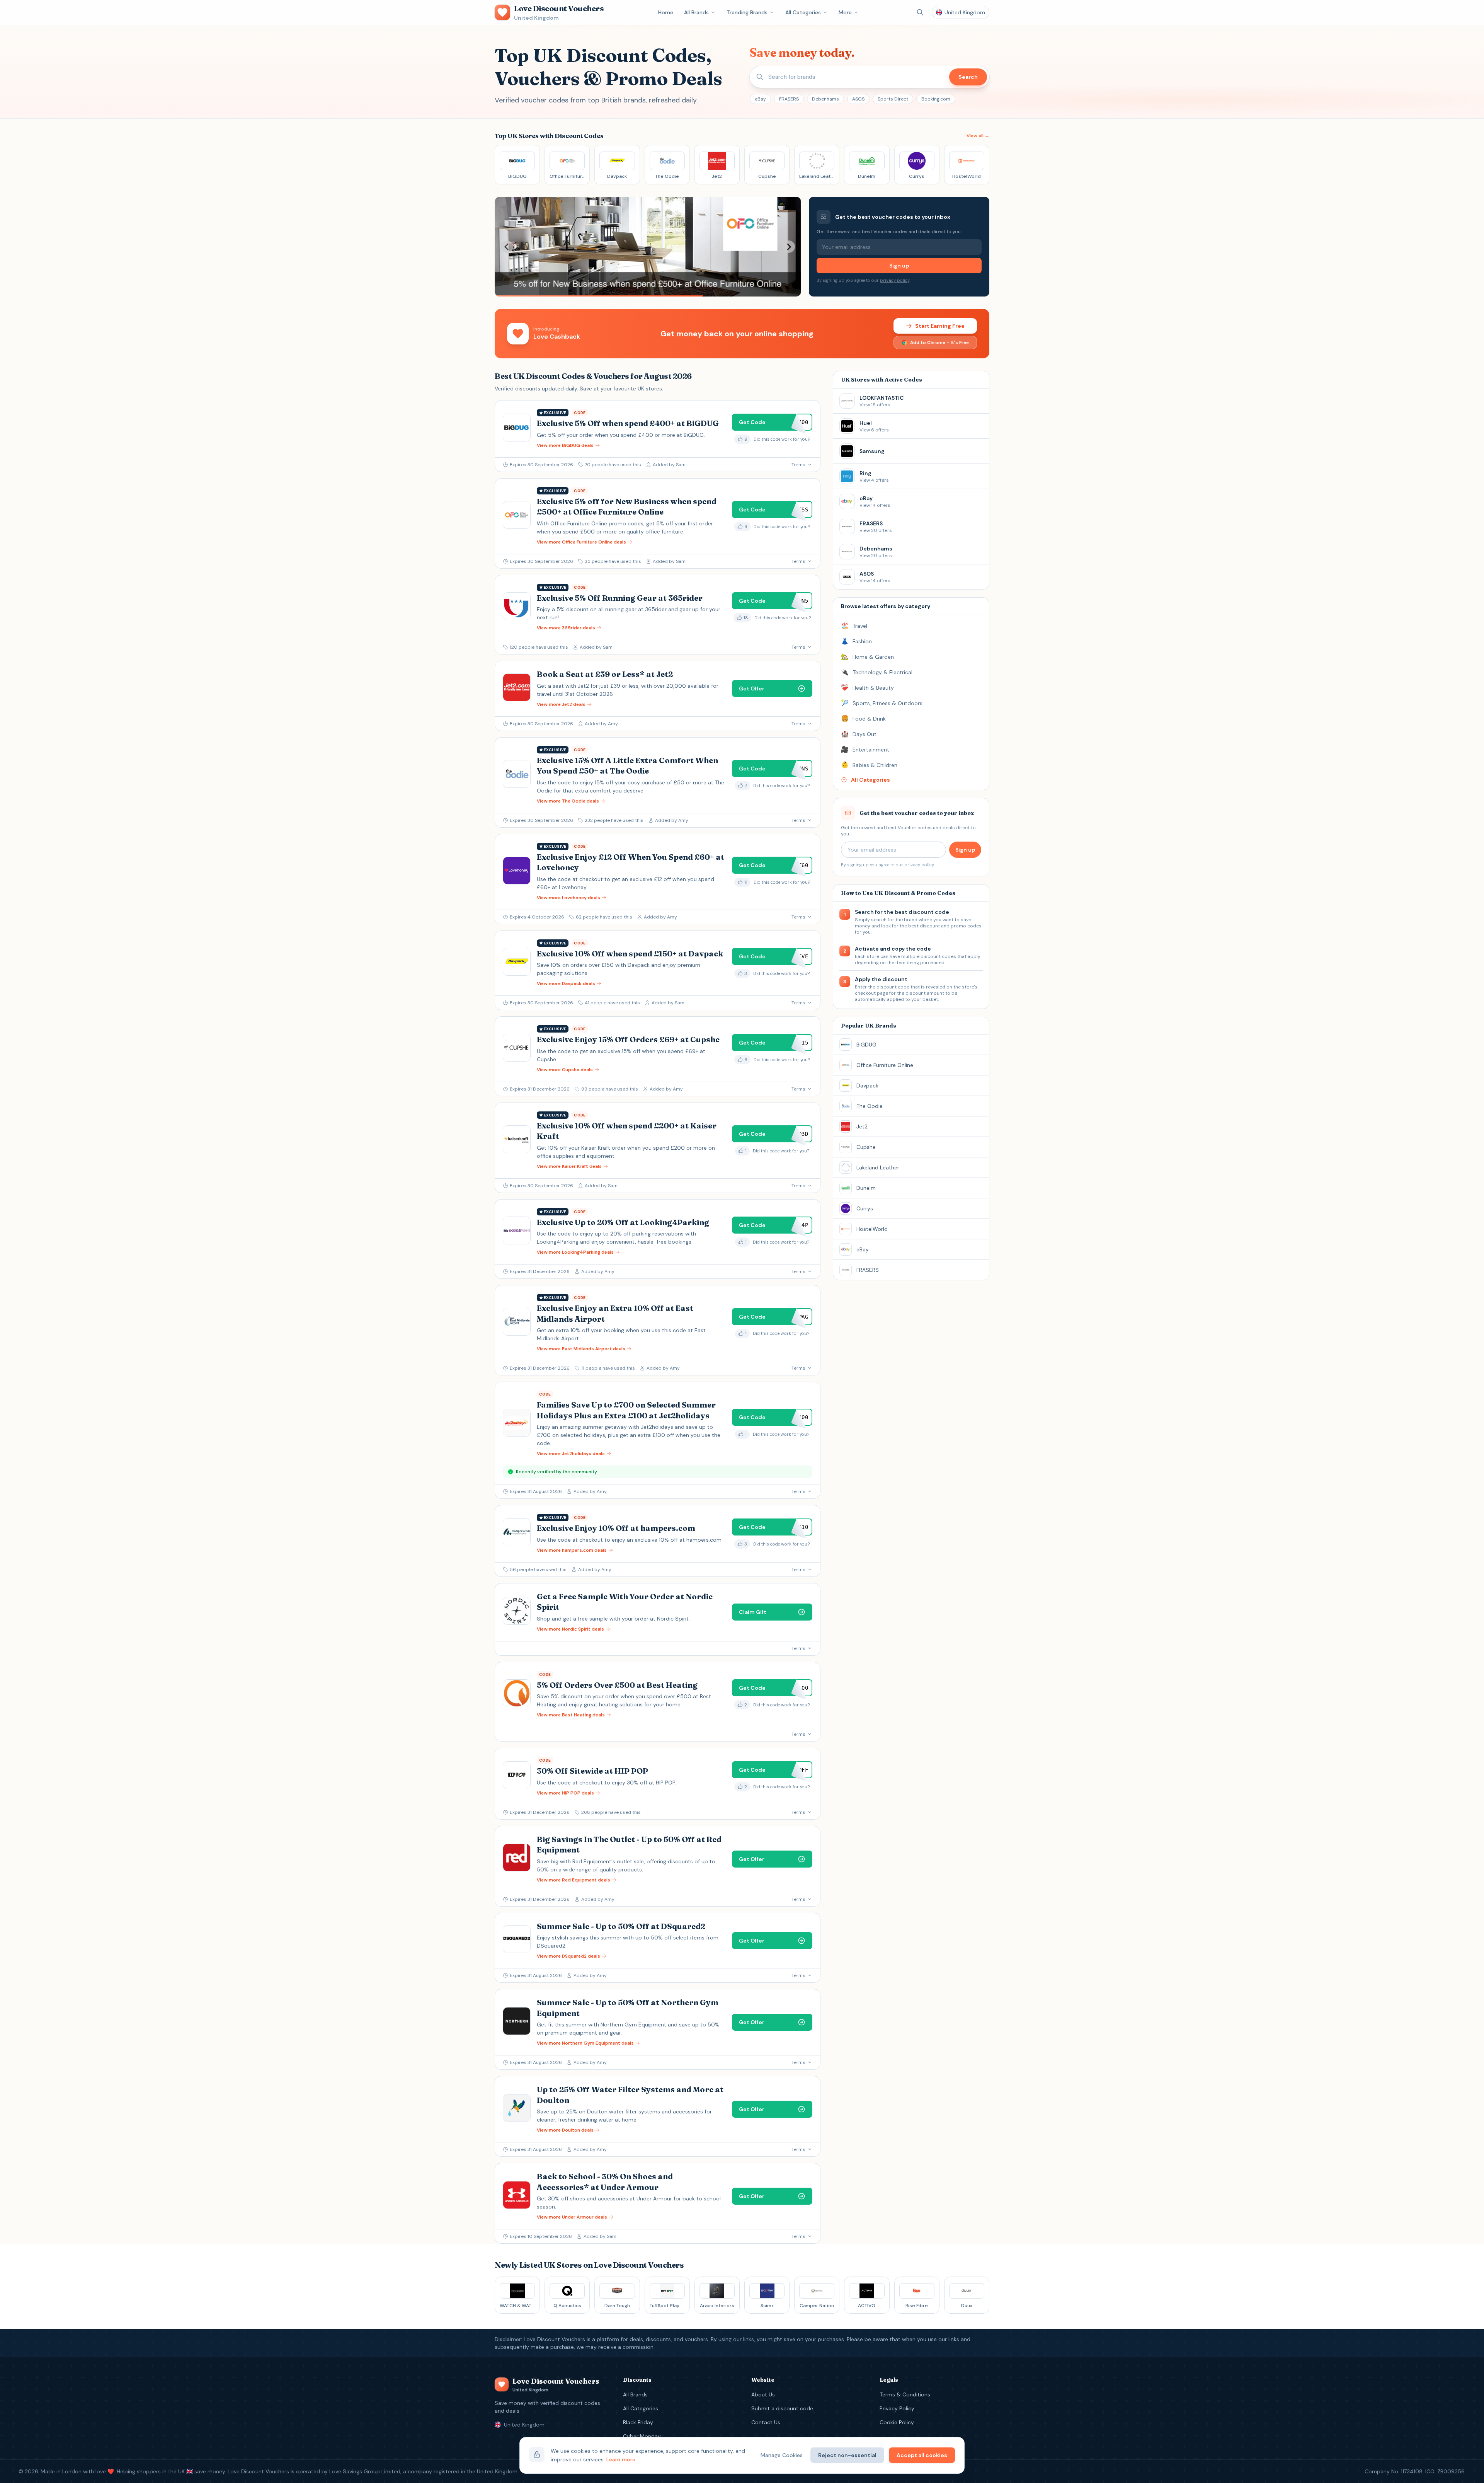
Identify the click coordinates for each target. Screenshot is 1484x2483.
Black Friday (638, 2422)
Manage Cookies (782, 2455)
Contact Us (766, 2422)
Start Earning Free (940, 326)
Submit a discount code (782, 2408)
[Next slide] (789, 247)
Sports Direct (893, 99)
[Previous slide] (507, 247)
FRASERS (789, 99)
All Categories (803, 12)
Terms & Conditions (905, 2394)
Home (666, 12)
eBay (760, 99)
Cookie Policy (897, 2422)
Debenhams (825, 99)
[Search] (920, 12)
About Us (763, 2394)
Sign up (899, 266)
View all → (978, 136)
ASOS (858, 99)
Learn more (621, 2459)
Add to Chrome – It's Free (939, 343)
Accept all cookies (922, 2455)
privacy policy (895, 280)
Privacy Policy (897, 2408)
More (845, 12)
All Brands (696, 12)
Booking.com (936, 99)
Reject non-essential (847, 2455)
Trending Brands (747, 12)
